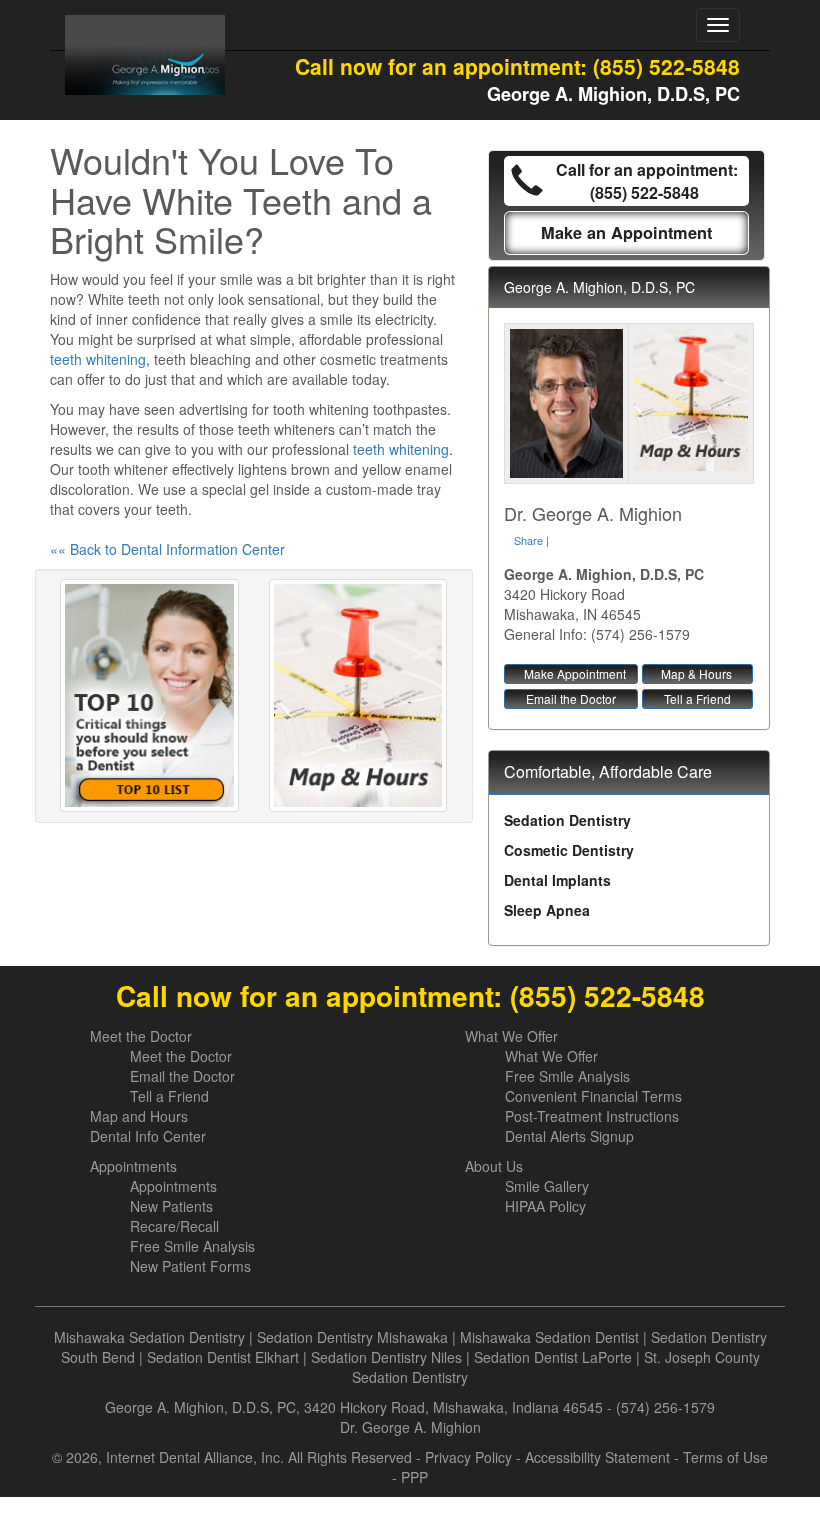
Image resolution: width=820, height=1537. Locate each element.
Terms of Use (725, 1457)
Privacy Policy (468, 1457)
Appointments (133, 1166)
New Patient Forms (190, 1266)
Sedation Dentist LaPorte (553, 1357)
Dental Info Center (148, 1136)
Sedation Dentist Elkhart (223, 1357)
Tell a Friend (697, 698)
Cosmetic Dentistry (569, 850)
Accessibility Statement (597, 1457)
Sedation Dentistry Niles (386, 1357)
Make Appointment (575, 673)
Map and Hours (139, 1116)
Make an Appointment (626, 232)
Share (528, 540)
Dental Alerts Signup (569, 1136)
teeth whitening (98, 359)
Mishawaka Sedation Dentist (549, 1337)
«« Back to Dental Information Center (167, 549)
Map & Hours (696, 673)
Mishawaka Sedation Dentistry (149, 1337)
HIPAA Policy (545, 1206)
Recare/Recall (174, 1226)
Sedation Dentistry (567, 820)
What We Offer (511, 1036)
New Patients (171, 1206)
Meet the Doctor (141, 1036)
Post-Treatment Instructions (592, 1116)
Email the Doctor (571, 698)
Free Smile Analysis (567, 1076)
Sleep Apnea (547, 910)
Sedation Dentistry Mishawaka (352, 1337)
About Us (494, 1166)
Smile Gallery (547, 1186)
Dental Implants (557, 880)
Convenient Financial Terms (593, 1096)
